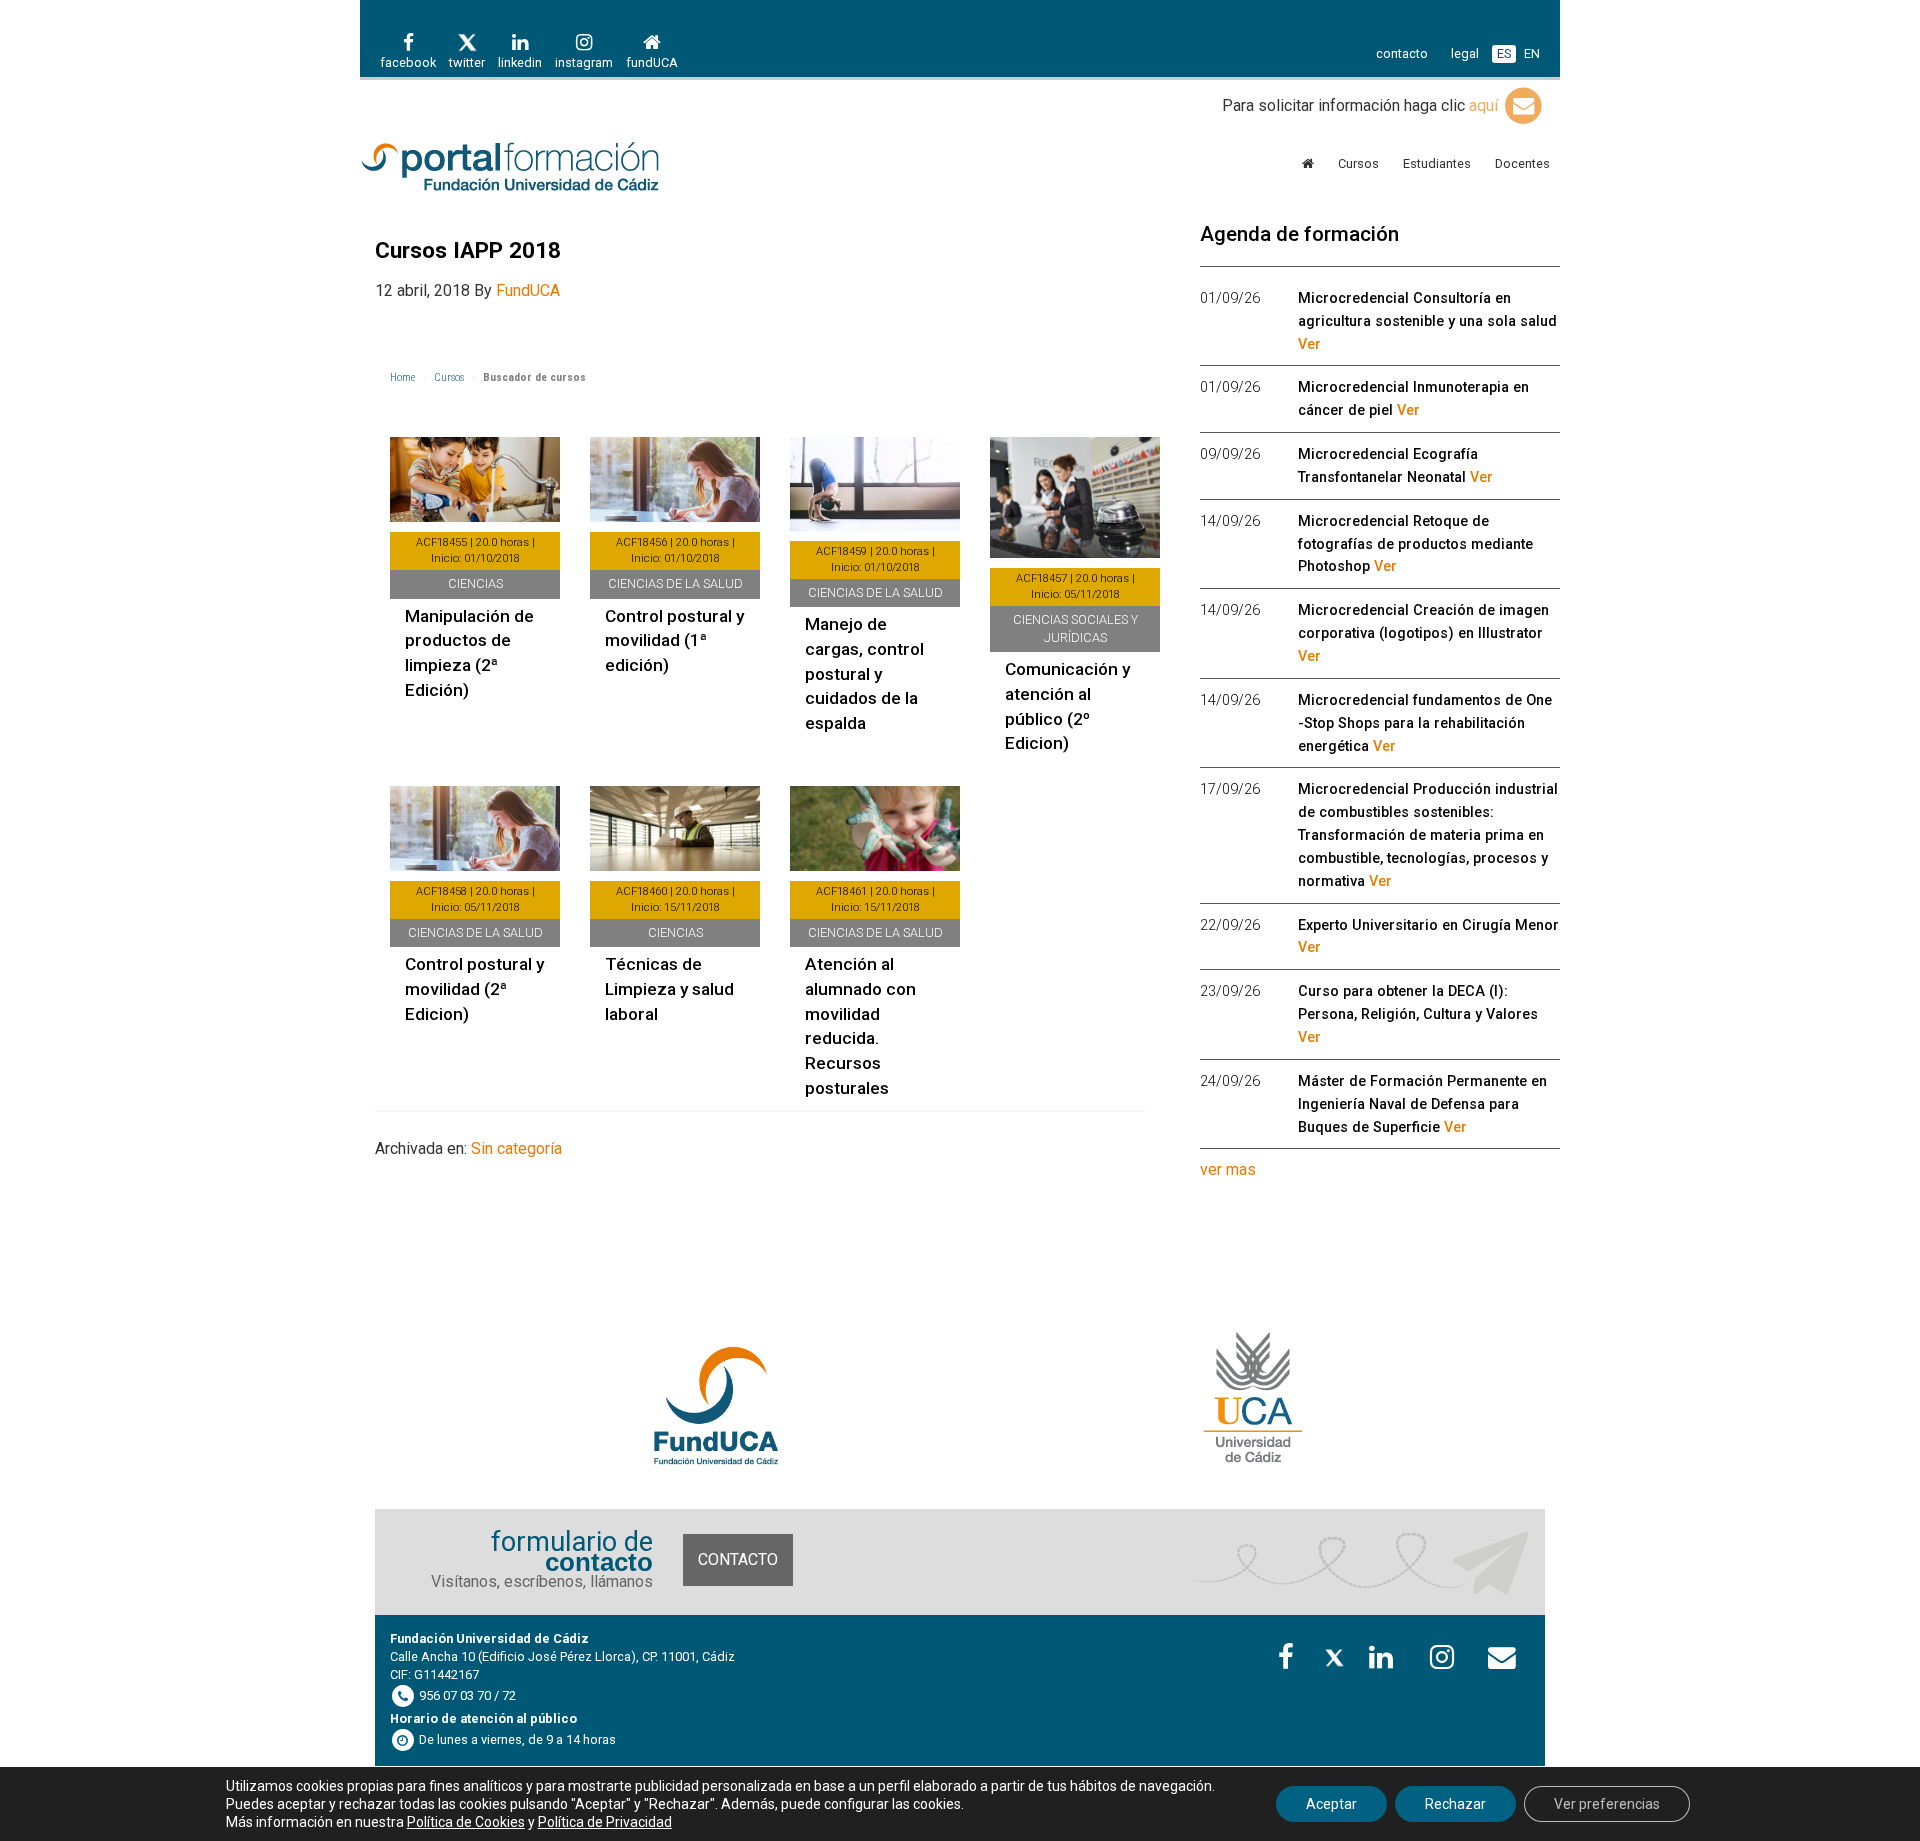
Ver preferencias (1607, 1804)
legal (1465, 53)
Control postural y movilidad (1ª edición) (674, 640)
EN (1532, 53)
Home (402, 377)
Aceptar (1331, 1804)
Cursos (449, 377)
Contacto (738, 1559)
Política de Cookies (466, 1822)
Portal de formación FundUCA (540, 168)
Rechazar (1455, 1804)
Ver (1309, 344)
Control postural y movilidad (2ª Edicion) (474, 988)
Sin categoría (516, 1148)
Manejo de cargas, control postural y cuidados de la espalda (864, 673)
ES (1504, 53)
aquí (1485, 105)
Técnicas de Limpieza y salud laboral (669, 988)
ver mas (1228, 1169)
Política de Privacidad (605, 1822)
